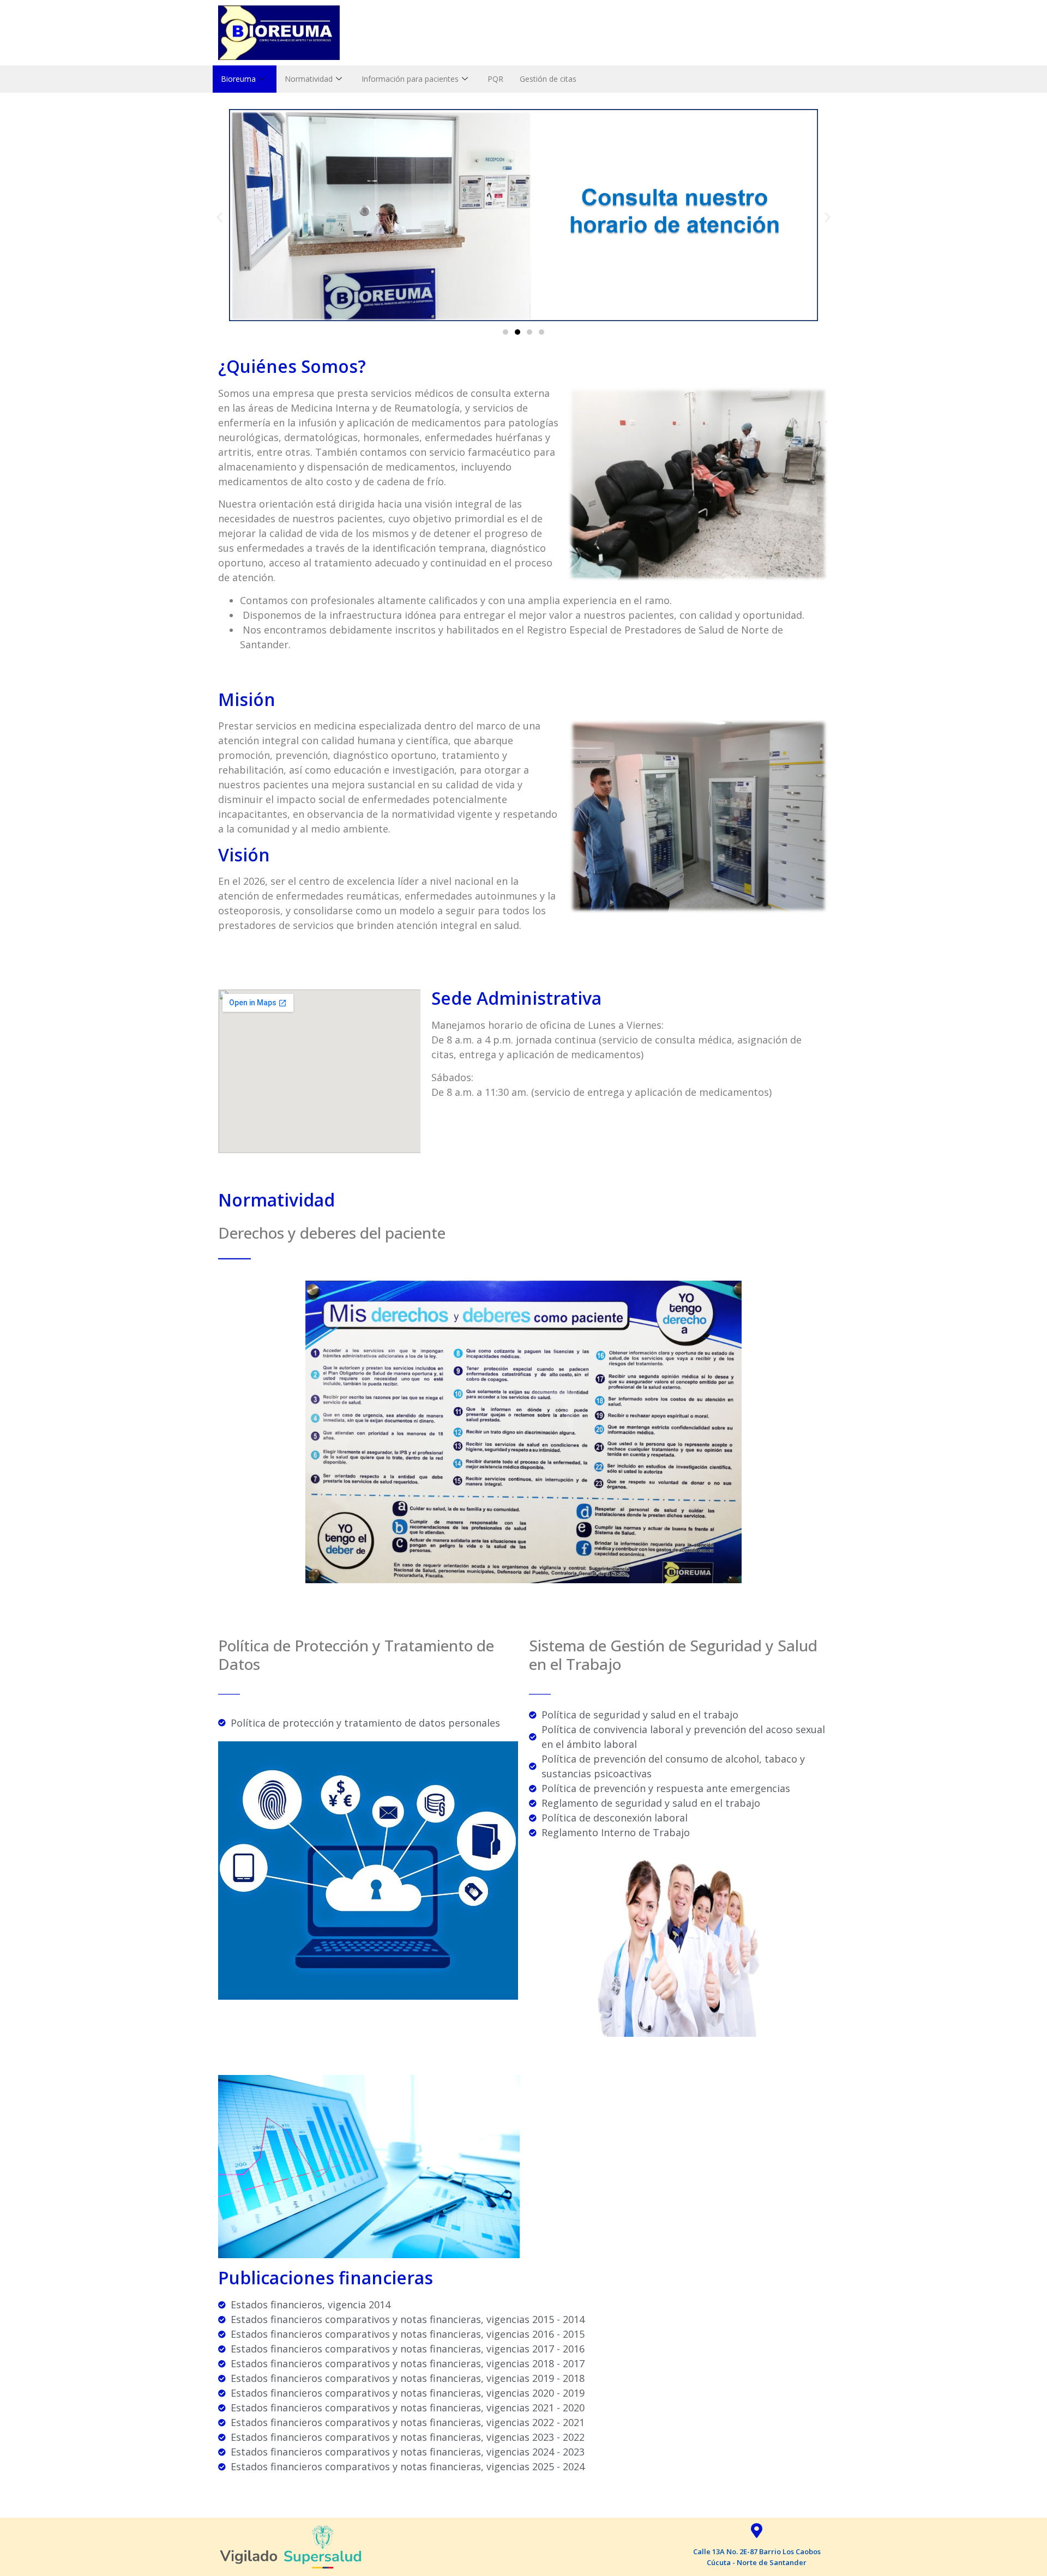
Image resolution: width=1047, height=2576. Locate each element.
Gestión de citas (548, 79)
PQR (495, 79)
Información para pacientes (410, 79)
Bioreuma (238, 79)
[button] (219, 217)
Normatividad (309, 79)
